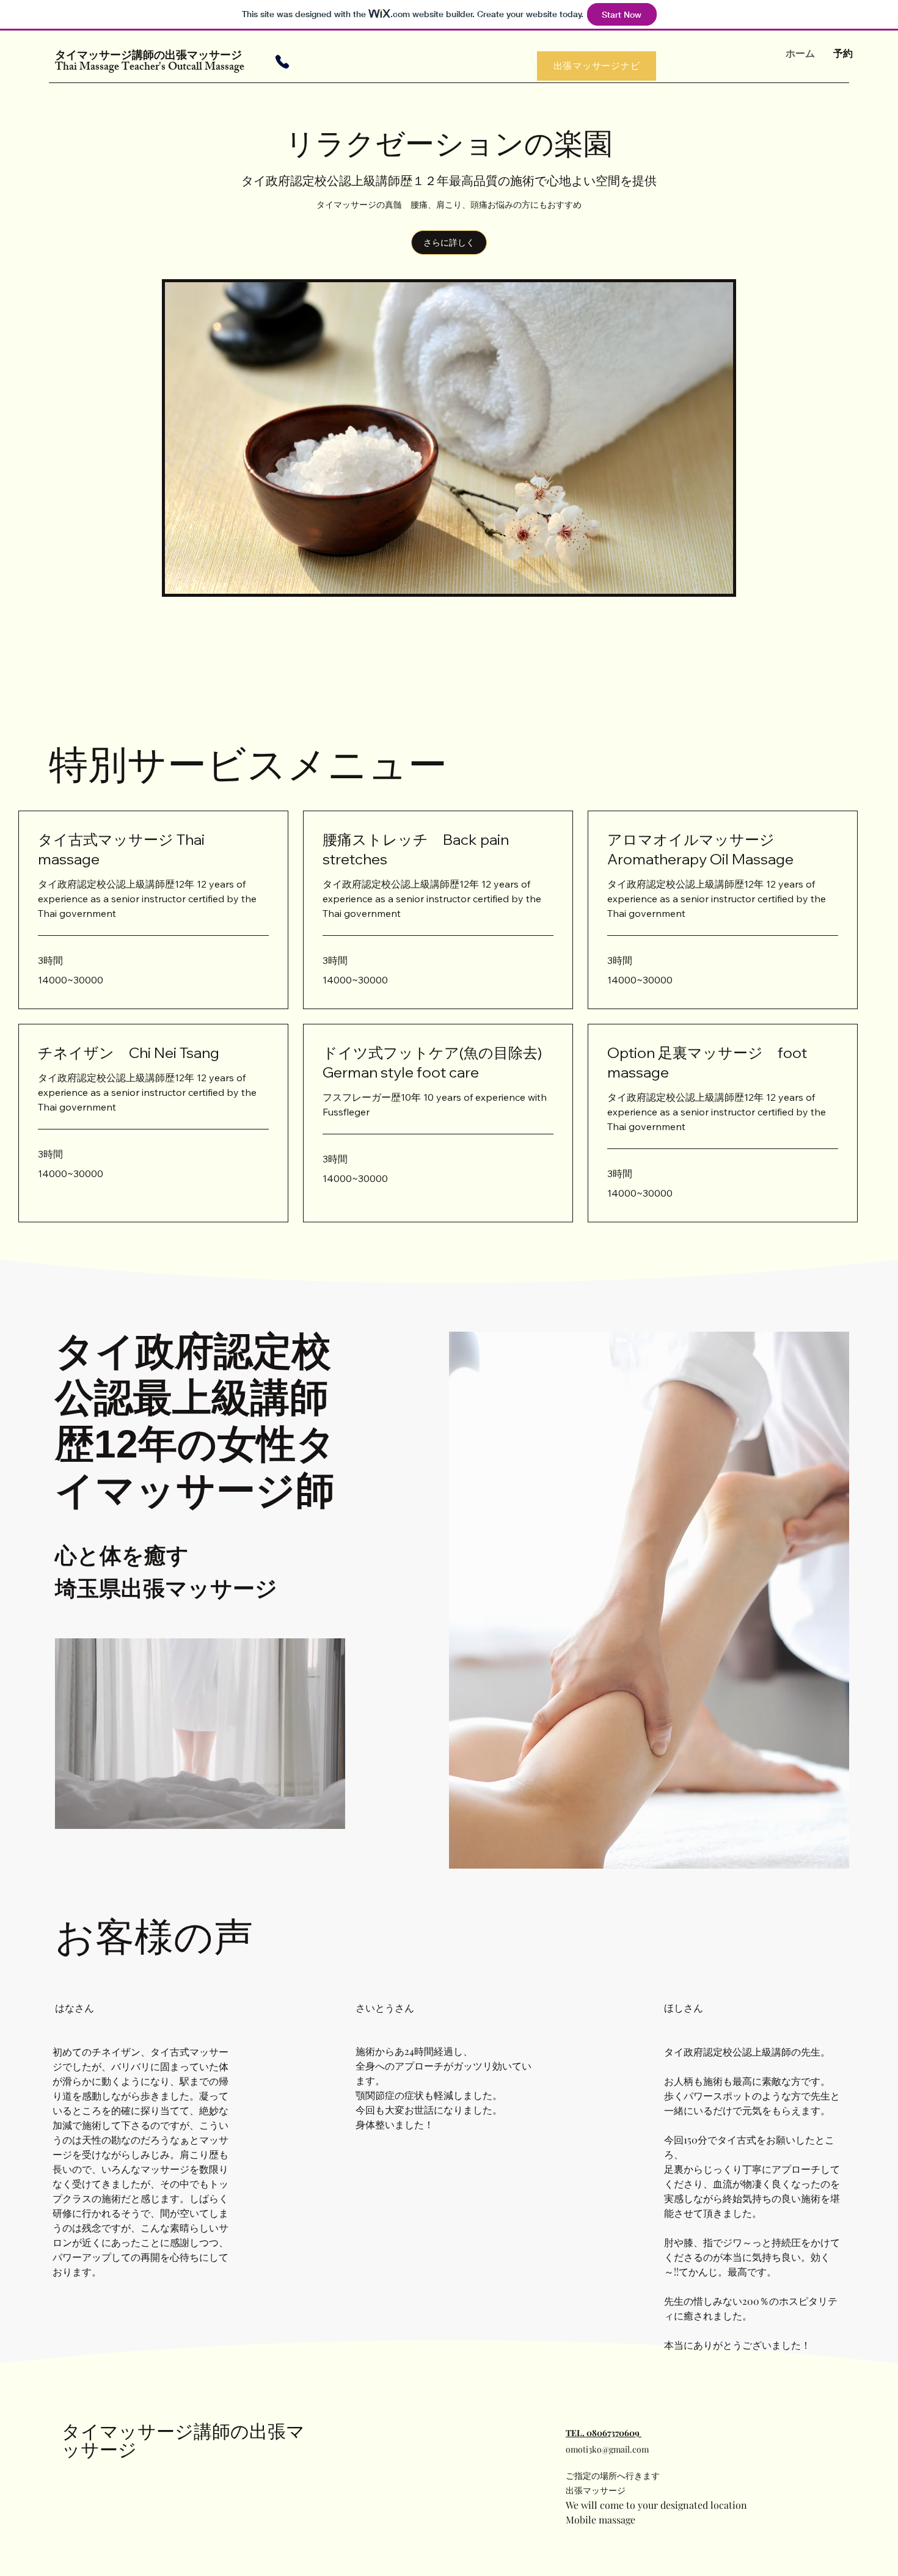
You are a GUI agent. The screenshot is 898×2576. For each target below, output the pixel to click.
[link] (153, 850)
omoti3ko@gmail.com (607, 2449)
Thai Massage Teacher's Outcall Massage (150, 68)
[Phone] (282, 62)
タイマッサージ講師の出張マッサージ (154, 57)
